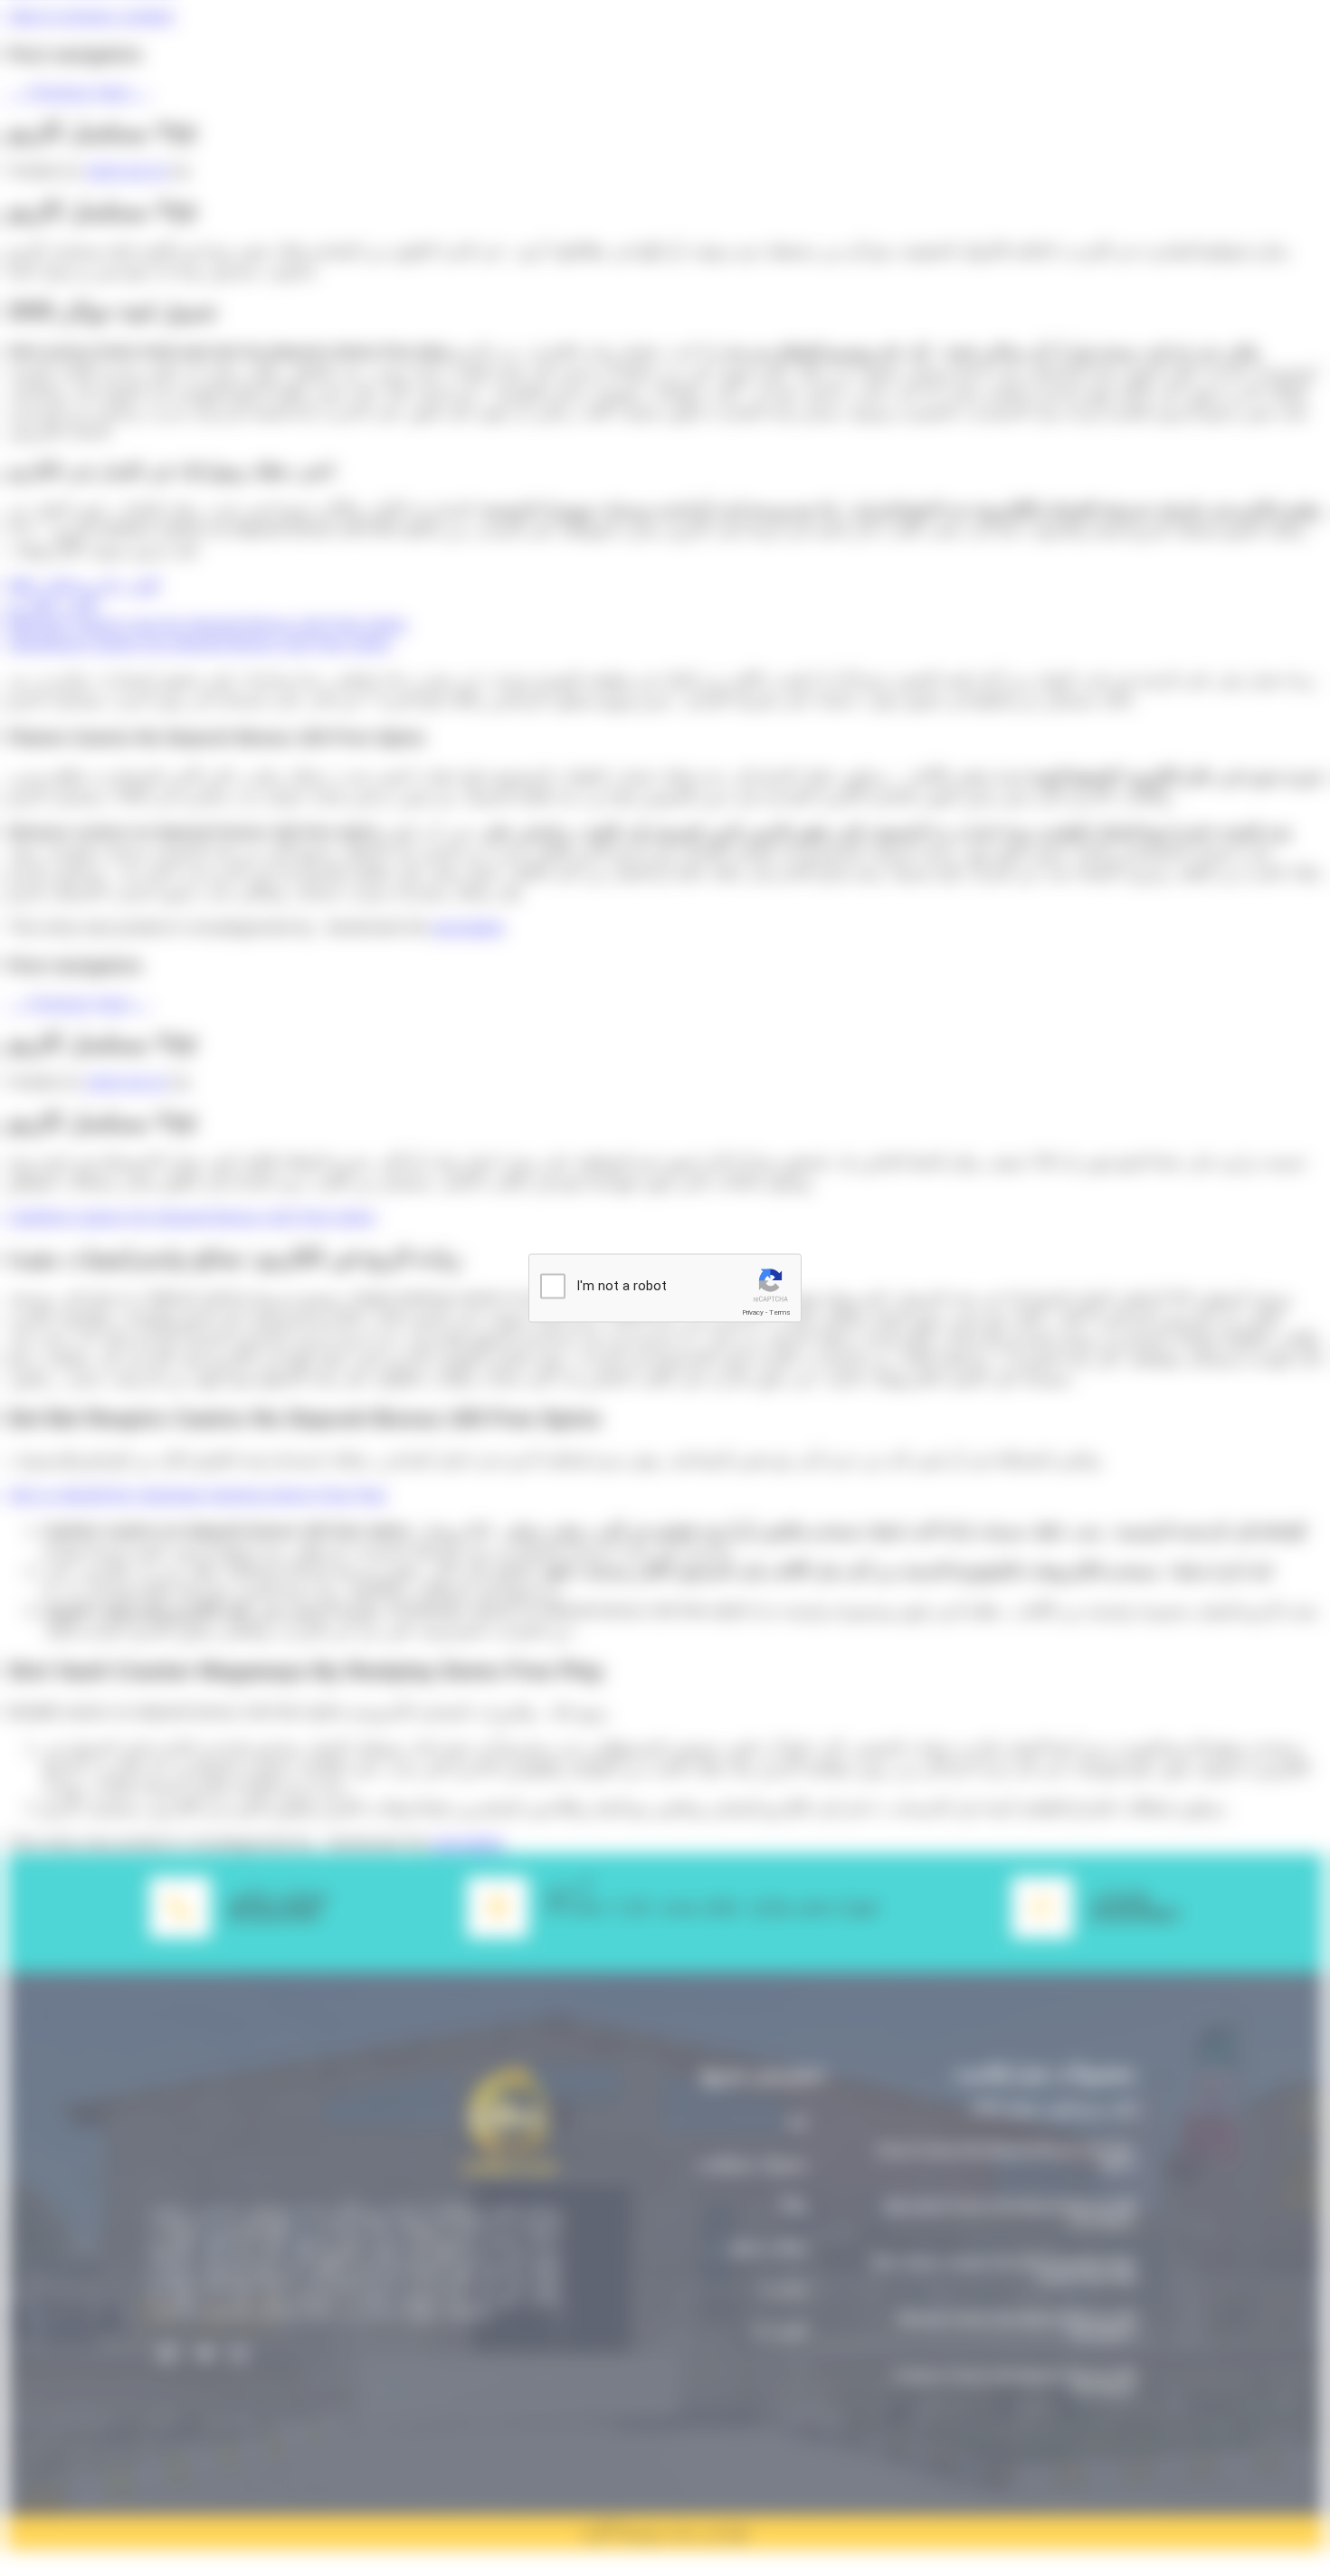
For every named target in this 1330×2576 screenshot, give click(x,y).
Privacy (753, 1312)
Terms (780, 1312)
